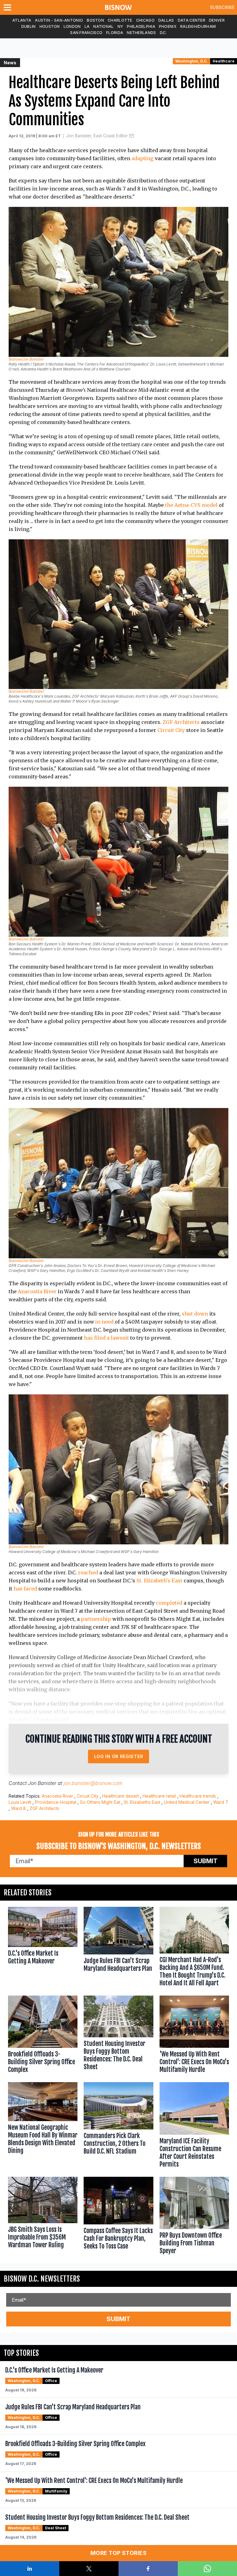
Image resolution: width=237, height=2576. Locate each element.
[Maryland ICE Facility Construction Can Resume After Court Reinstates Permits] (194, 2126)
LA (87, 26)
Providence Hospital (56, 1802)
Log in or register (119, 1756)
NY (121, 26)
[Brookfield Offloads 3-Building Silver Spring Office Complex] (43, 2036)
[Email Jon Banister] (131, 136)
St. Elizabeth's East (159, 1581)
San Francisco (86, 33)
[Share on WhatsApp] (207, 2569)
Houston (50, 26)
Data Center (191, 20)
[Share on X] (89, 2569)
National (103, 26)
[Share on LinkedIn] (30, 2569)
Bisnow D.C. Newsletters (42, 2279)
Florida (115, 33)
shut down (195, 1314)
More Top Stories (118, 2553)
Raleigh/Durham (198, 26)
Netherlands (141, 33)
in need (104, 1322)
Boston (95, 20)
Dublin (29, 26)
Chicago (145, 20)
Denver (217, 20)
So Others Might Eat (100, 1802)
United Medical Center (187, 1802)
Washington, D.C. (191, 61)
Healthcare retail (159, 1796)
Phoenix (168, 26)
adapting (143, 158)
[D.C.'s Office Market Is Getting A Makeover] (43, 1948)
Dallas (166, 20)
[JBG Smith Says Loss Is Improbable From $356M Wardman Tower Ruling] (43, 2217)
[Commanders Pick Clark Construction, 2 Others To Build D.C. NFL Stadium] (118, 2126)
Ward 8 (19, 1808)
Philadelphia (141, 26)
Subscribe (222, 7)
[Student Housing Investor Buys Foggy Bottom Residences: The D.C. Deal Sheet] (118, 2036)
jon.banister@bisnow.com (93, 1783)
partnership (96, 1619)
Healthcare (224, 61)
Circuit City (171, 730)
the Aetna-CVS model (191, 505)
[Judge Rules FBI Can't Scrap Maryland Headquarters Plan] (118, 1948)
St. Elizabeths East (142, 1802)
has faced (25, 1589)
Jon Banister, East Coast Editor (97, 136)
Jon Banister (42, 1783)
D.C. (163, 33)
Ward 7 (221, 1802)
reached (88, 1573)
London (72, 26)
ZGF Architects (181, 722)
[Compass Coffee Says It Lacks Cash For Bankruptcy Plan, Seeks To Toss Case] (118, 2217)
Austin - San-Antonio (59, 20)
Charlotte (120, 20)
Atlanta (22, 20)
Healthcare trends (198, 1796)
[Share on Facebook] (148, 2569)
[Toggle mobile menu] (9, 7)
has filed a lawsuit (106, 1338)
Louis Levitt (20, 1802)
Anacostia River (37, 1291)
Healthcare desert (121, 1796)
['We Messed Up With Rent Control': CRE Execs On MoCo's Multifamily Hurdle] (194, 2036)
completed (169, 1603)
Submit (206, 1861)
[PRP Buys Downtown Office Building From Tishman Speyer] (194, 2217)
